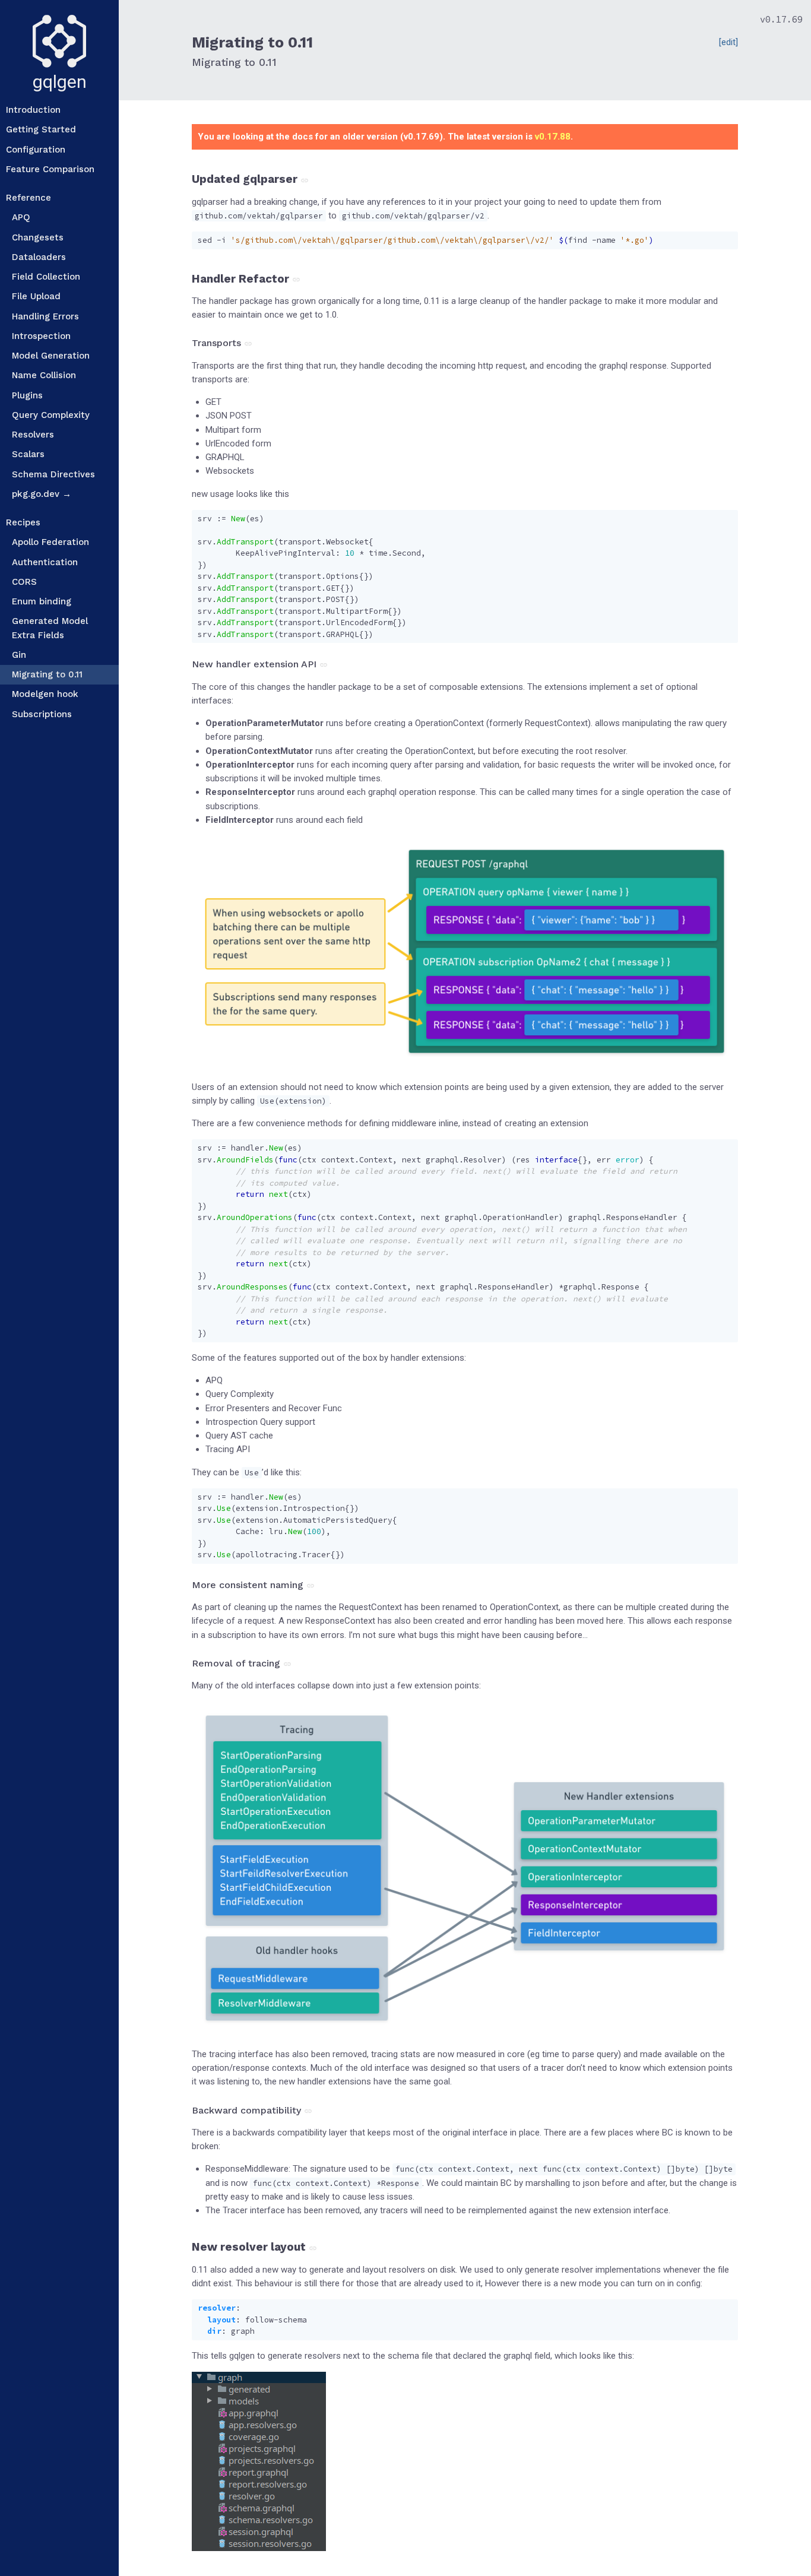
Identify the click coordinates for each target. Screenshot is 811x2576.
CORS (24, 582)
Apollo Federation (50, 542)
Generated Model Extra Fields (50, 628)
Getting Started (41, 129)
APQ (21, 217)
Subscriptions (42, 714)
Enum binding (42, 601)
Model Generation (51, 356)
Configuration (36, 150)
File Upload (36, 296)
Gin (19, 655)
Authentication (45, 562)
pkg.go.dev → (42, 494)
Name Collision (44, 375)
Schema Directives (53, 474)
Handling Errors (45, 316)
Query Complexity (51, 415)
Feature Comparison (50, 169)
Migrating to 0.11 (47, 674)
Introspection (41, 336)
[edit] (728, 42)
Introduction (33, 110)
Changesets (38, 237)
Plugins (27, 395)
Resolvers (33, 435)
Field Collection (46, 277)
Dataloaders (39, 257)
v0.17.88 (553, 137)
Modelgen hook (45, 694)
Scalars (28, 454)
